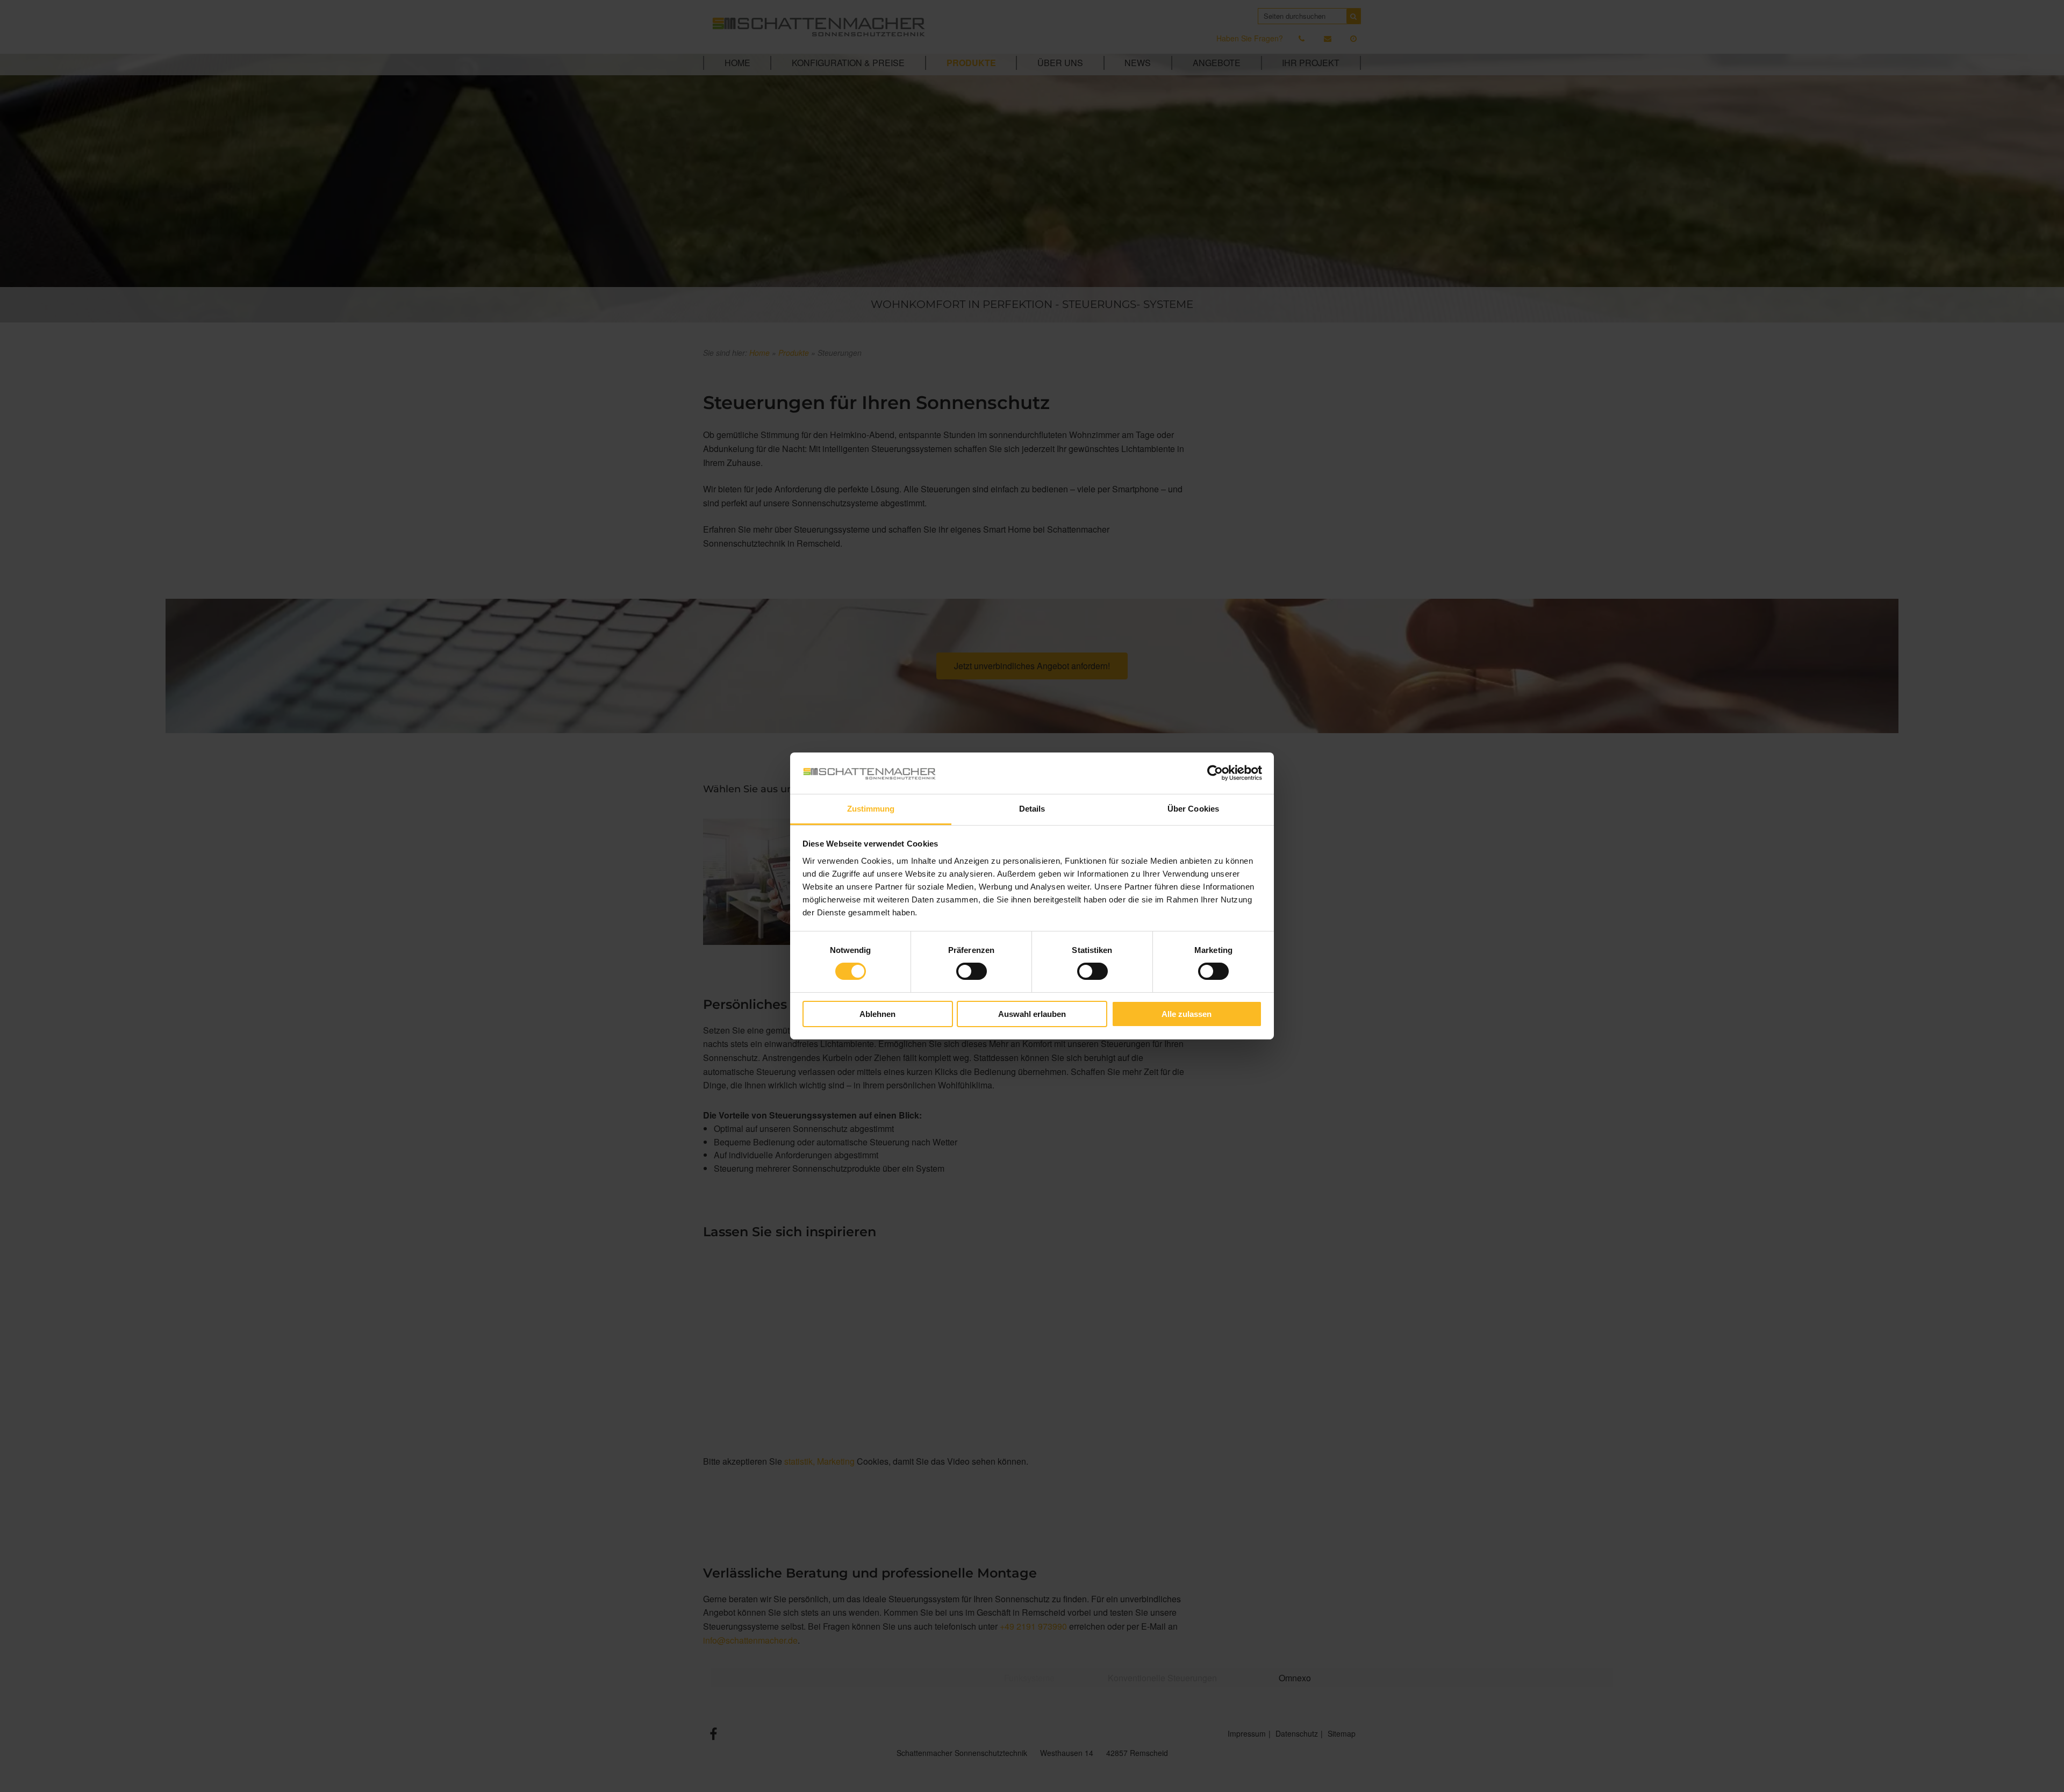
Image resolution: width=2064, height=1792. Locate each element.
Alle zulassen (1187, 1014)
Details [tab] (1032, 809)
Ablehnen (877, 1014)
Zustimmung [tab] (871, 809)
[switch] (972, 971)
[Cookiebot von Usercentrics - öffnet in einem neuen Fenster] (1215, 773)
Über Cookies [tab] (1193, 809)
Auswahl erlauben (1032, 1014)
